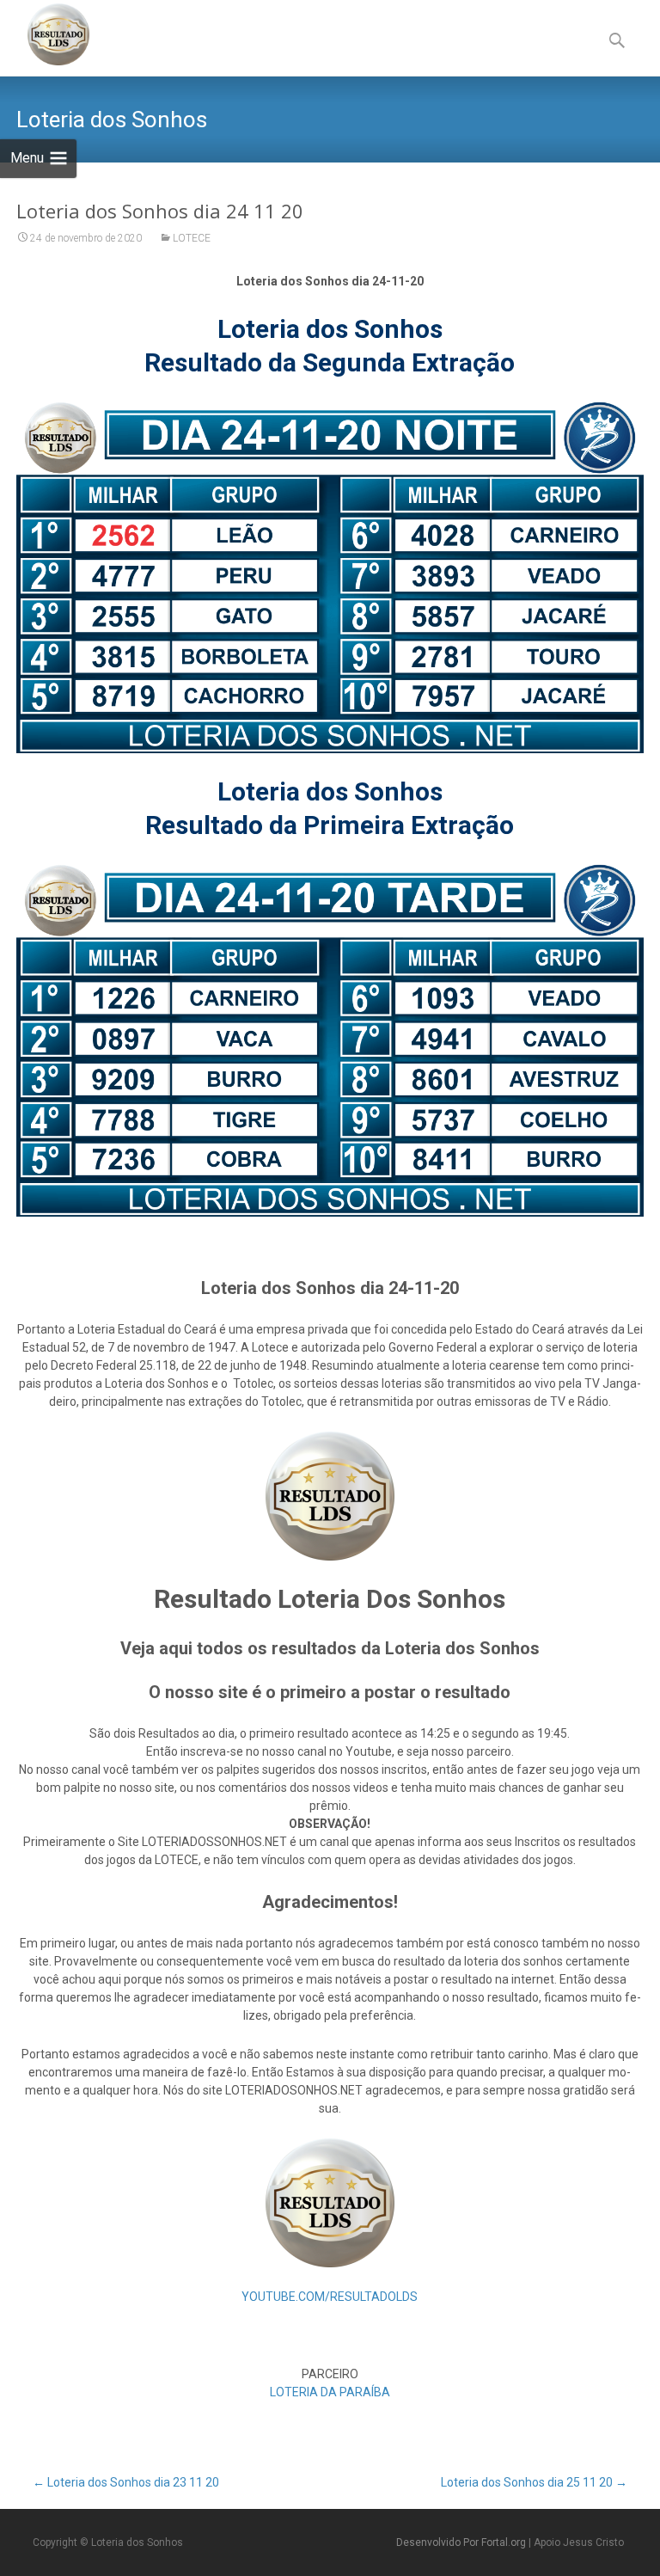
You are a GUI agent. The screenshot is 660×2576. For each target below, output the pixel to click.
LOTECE (192, 238)
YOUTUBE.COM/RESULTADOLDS (330, 2297)
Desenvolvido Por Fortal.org (462, 2542)
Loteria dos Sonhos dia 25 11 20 (534, 2482)
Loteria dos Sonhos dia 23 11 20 (126, 2482)
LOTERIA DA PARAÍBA (330, 2392)
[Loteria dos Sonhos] (45, 34)
